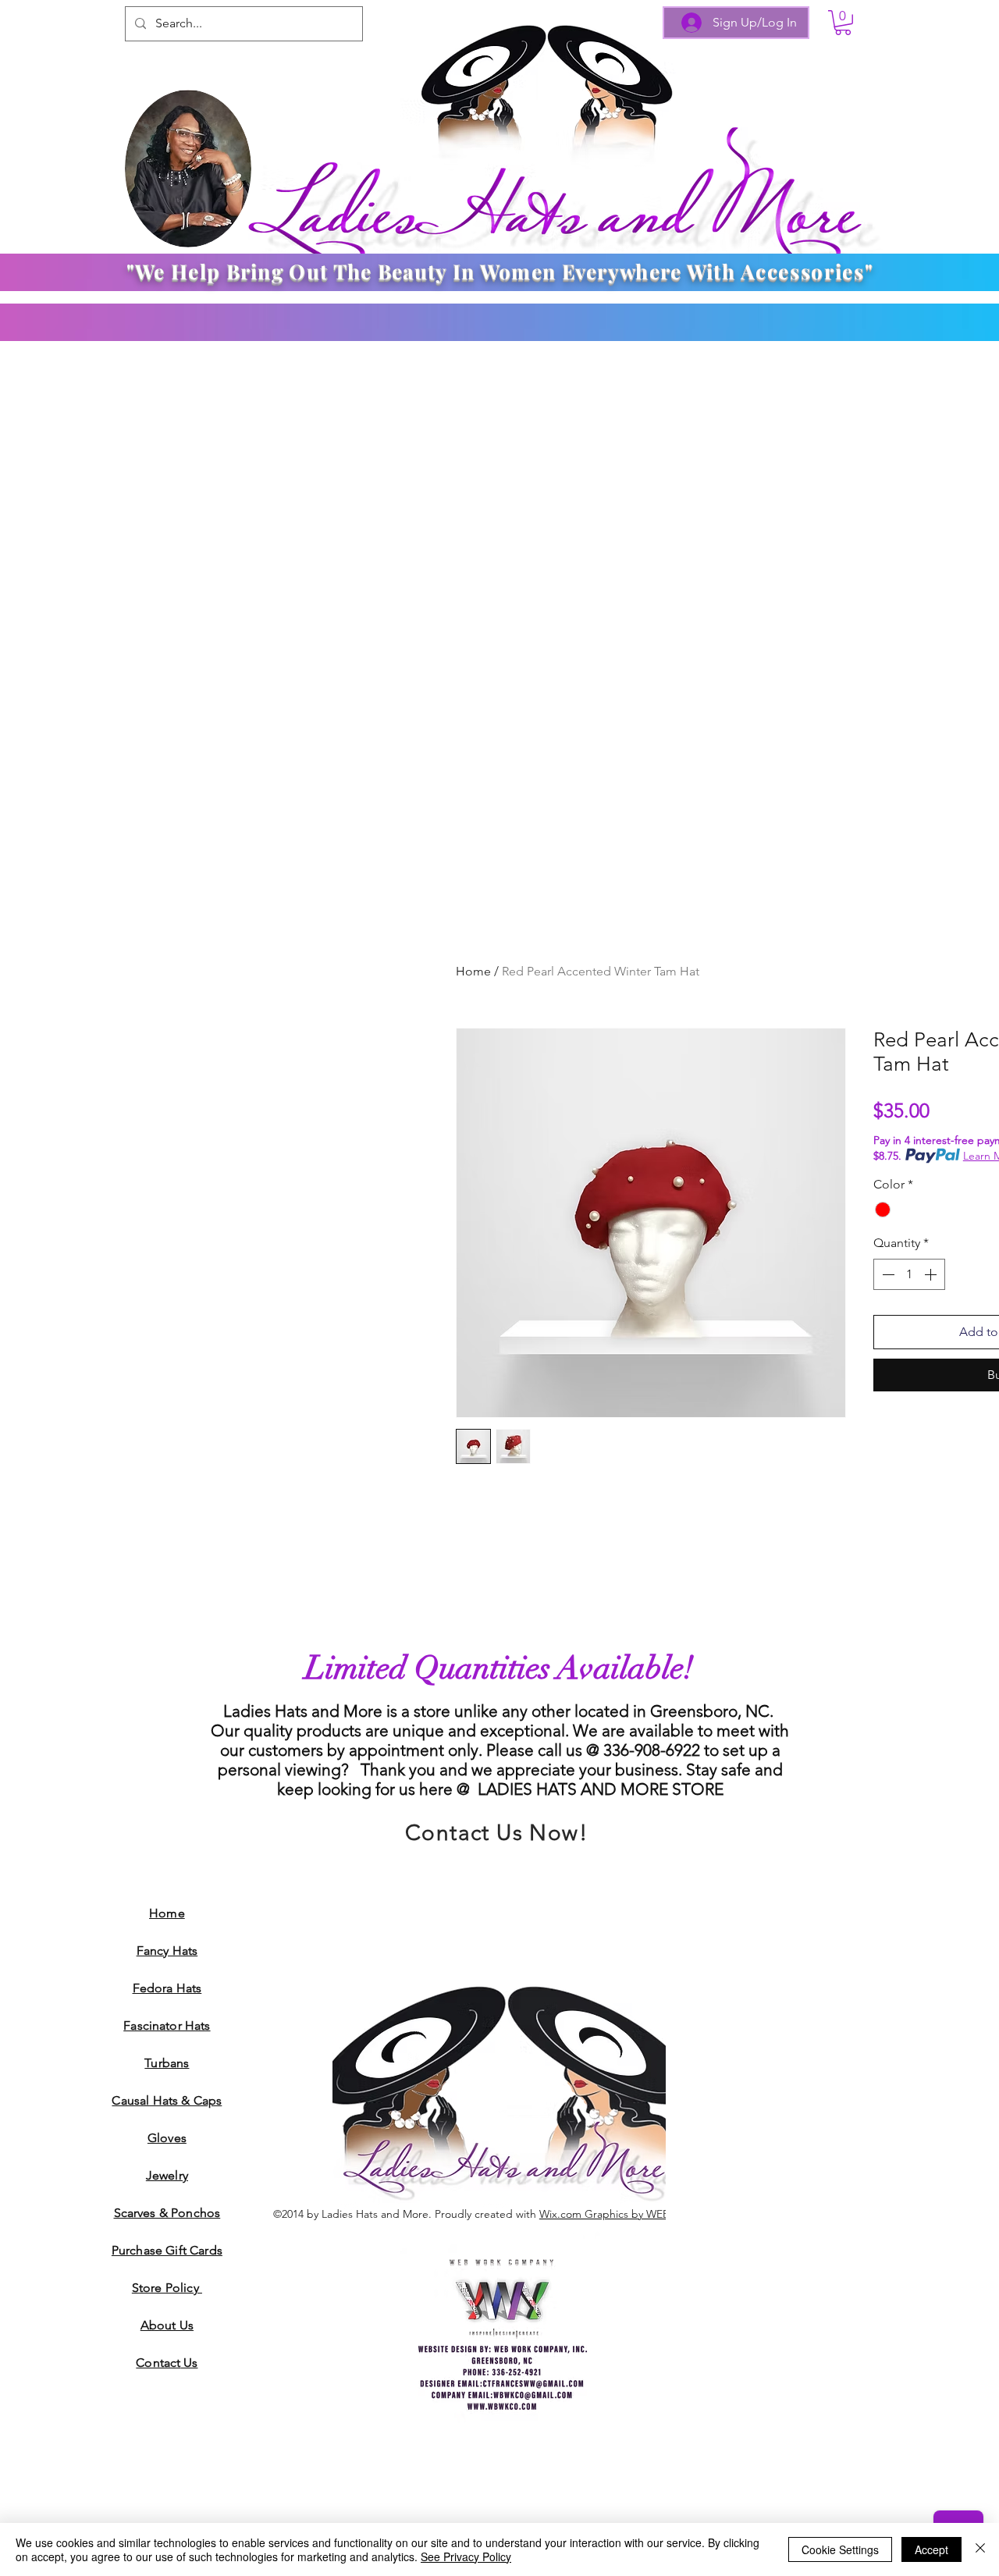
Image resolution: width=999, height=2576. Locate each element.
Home (473, 971)
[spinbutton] (909, 1274)
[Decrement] (887, 1274)
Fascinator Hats (167, 2025)
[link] (843, 23)
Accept (931, 2549)
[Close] (980, 2549)
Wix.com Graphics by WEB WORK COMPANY (651, 2214)
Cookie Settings (840, 2549)
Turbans (167, 2063)
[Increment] (932, 1274)
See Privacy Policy (466, 2556)
